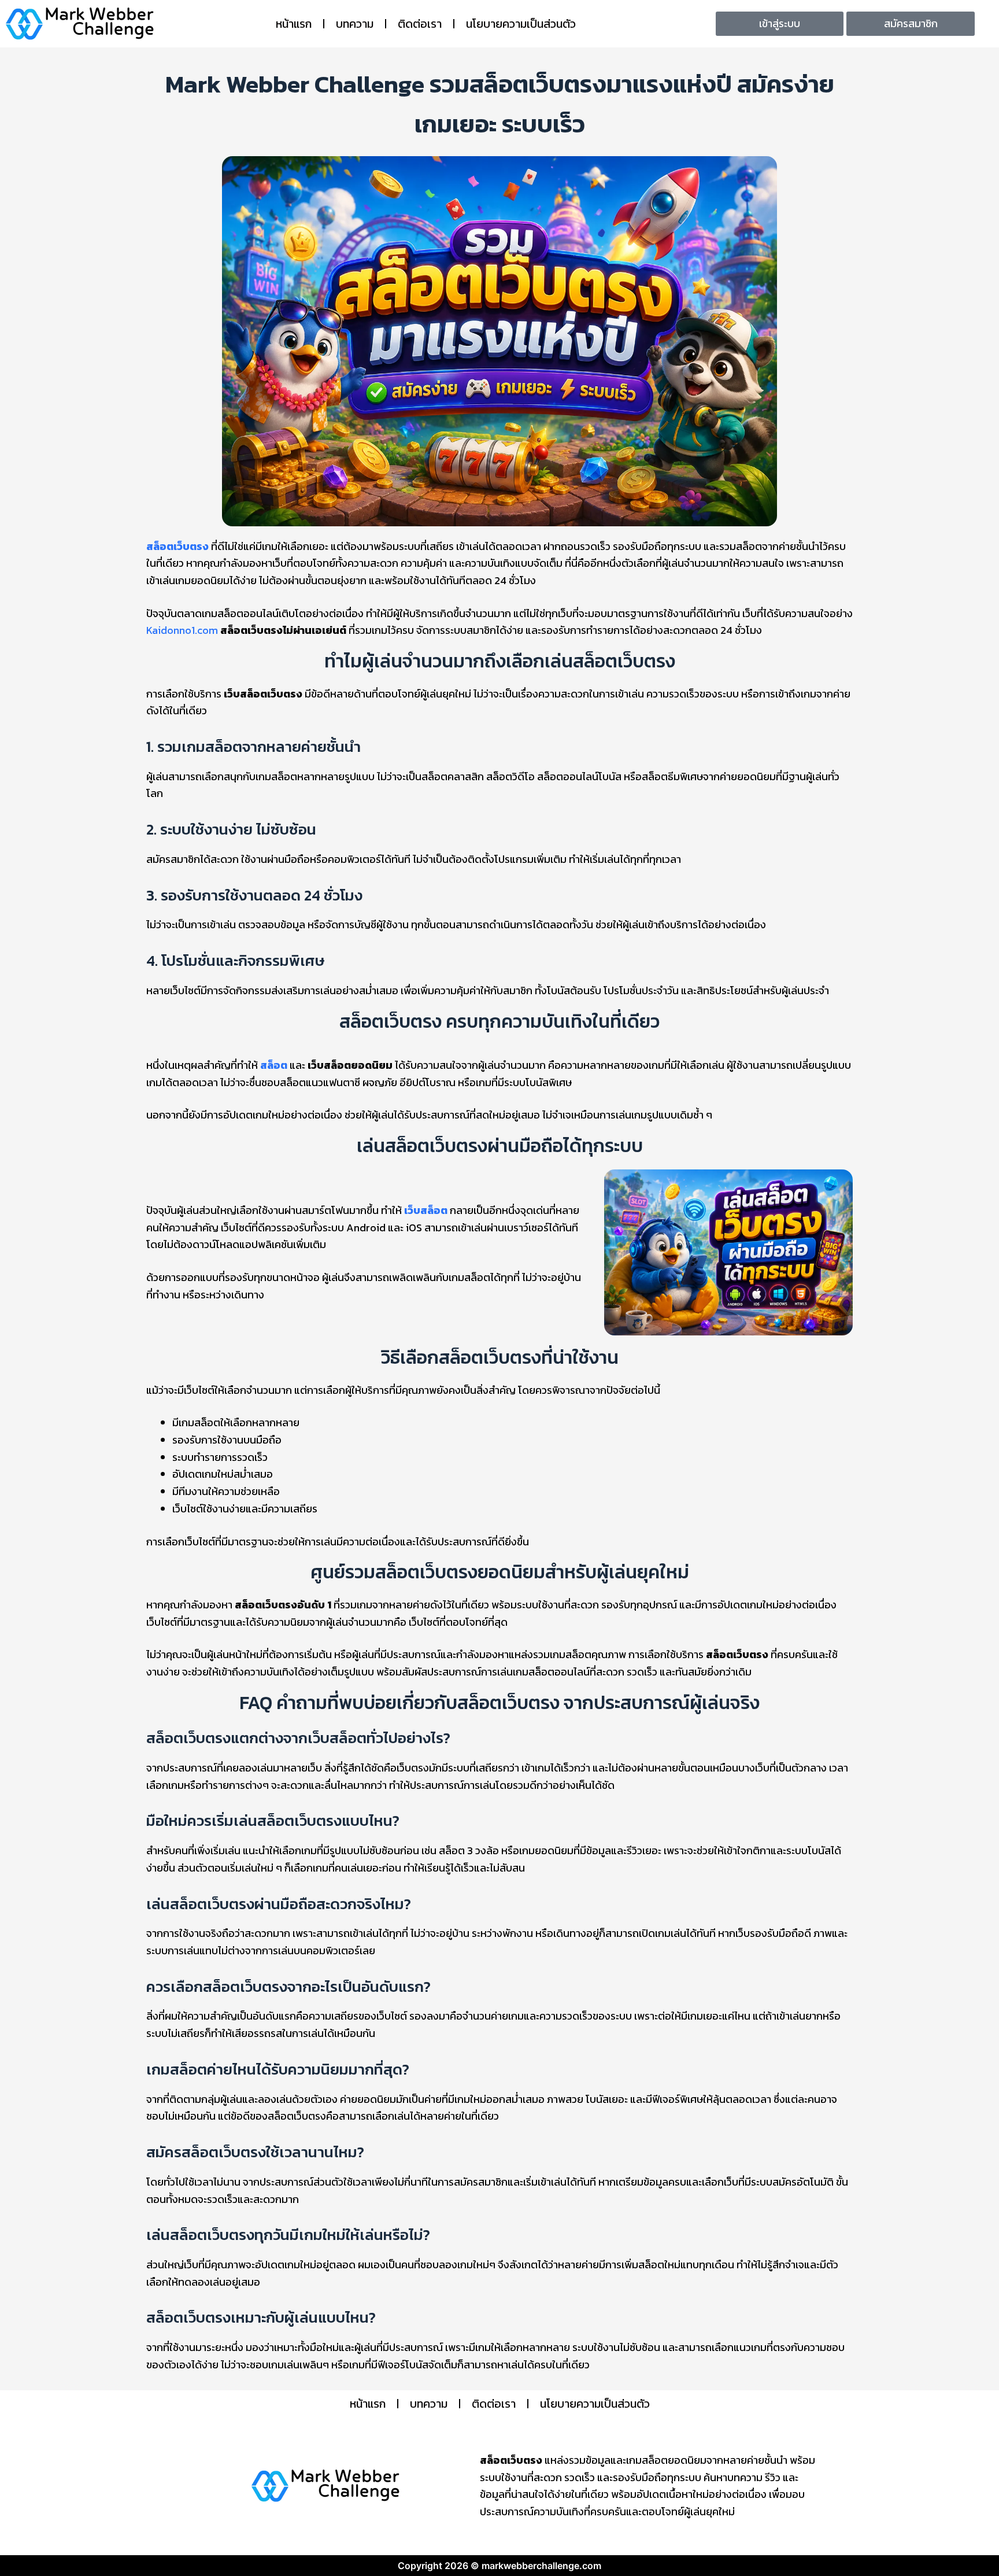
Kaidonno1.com (182, 630)
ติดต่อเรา (420, 24)
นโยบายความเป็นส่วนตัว (521, 24)
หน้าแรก (294, 24)
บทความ (355, 24)
